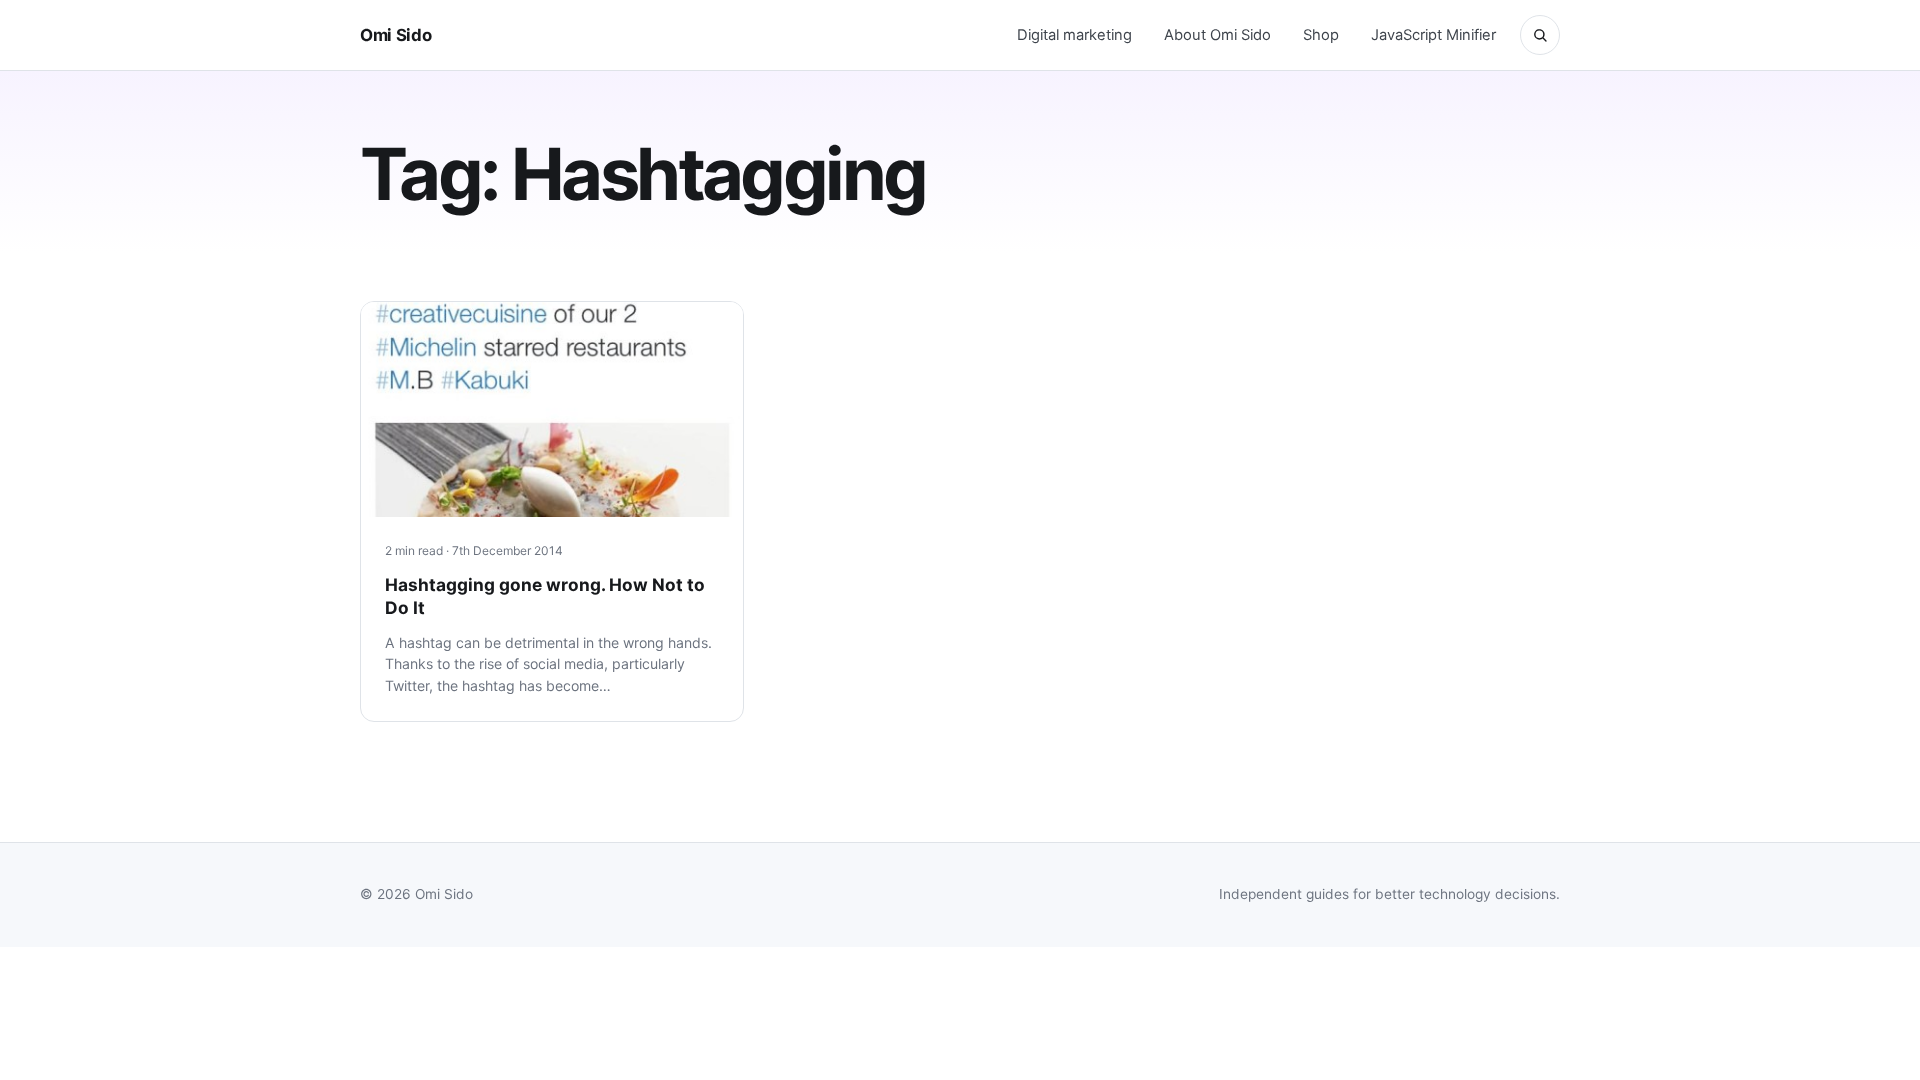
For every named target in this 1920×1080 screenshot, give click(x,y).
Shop (1321, 35)
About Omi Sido (1217, 35)
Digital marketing (1074, 35)
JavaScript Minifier (1433, 35)
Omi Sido (395, 35)
